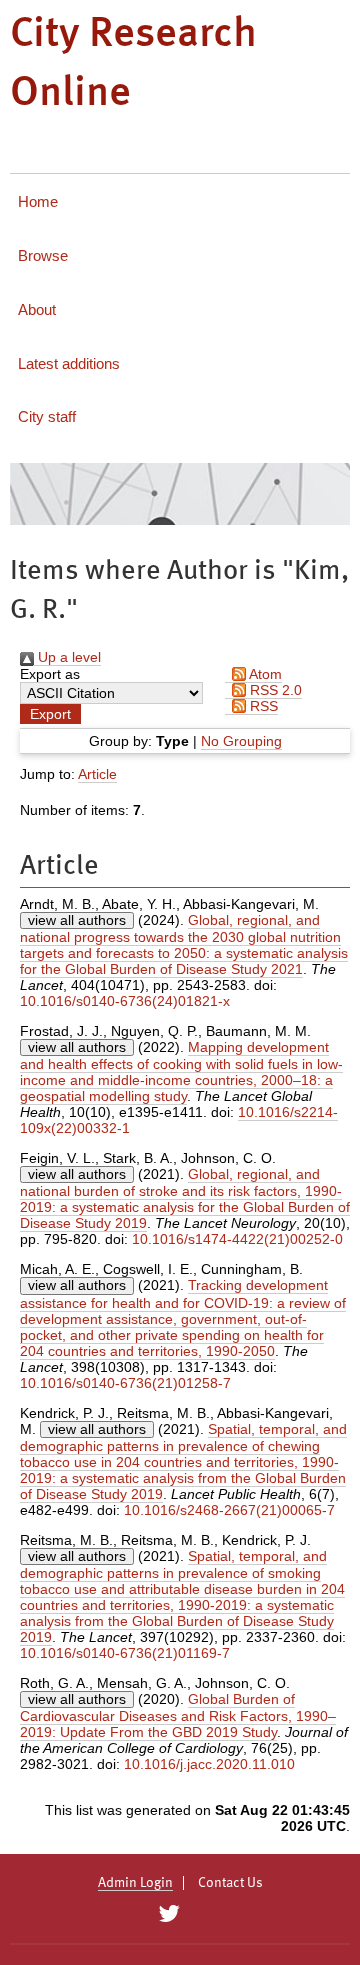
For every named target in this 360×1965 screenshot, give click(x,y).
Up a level (67, 657)
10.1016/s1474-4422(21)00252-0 (237, 1239)
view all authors (77, 920)
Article (97, 774)
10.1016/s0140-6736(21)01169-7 (125, 1653)
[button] (50, 714)
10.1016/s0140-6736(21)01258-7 (125, 1383)
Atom (264, 674)
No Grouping (241, 741)
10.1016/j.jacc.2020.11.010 (209, 1764)
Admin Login (135, 1883)
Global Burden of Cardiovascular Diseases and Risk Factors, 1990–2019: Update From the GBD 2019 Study (178, 1715)
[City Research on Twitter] (168, 1914)
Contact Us (230, 1883)
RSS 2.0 (274, 690)
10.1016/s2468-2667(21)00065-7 (229, 1510)
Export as (50, 674)
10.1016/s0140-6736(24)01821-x (125, 1001)
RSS (262, 706)
